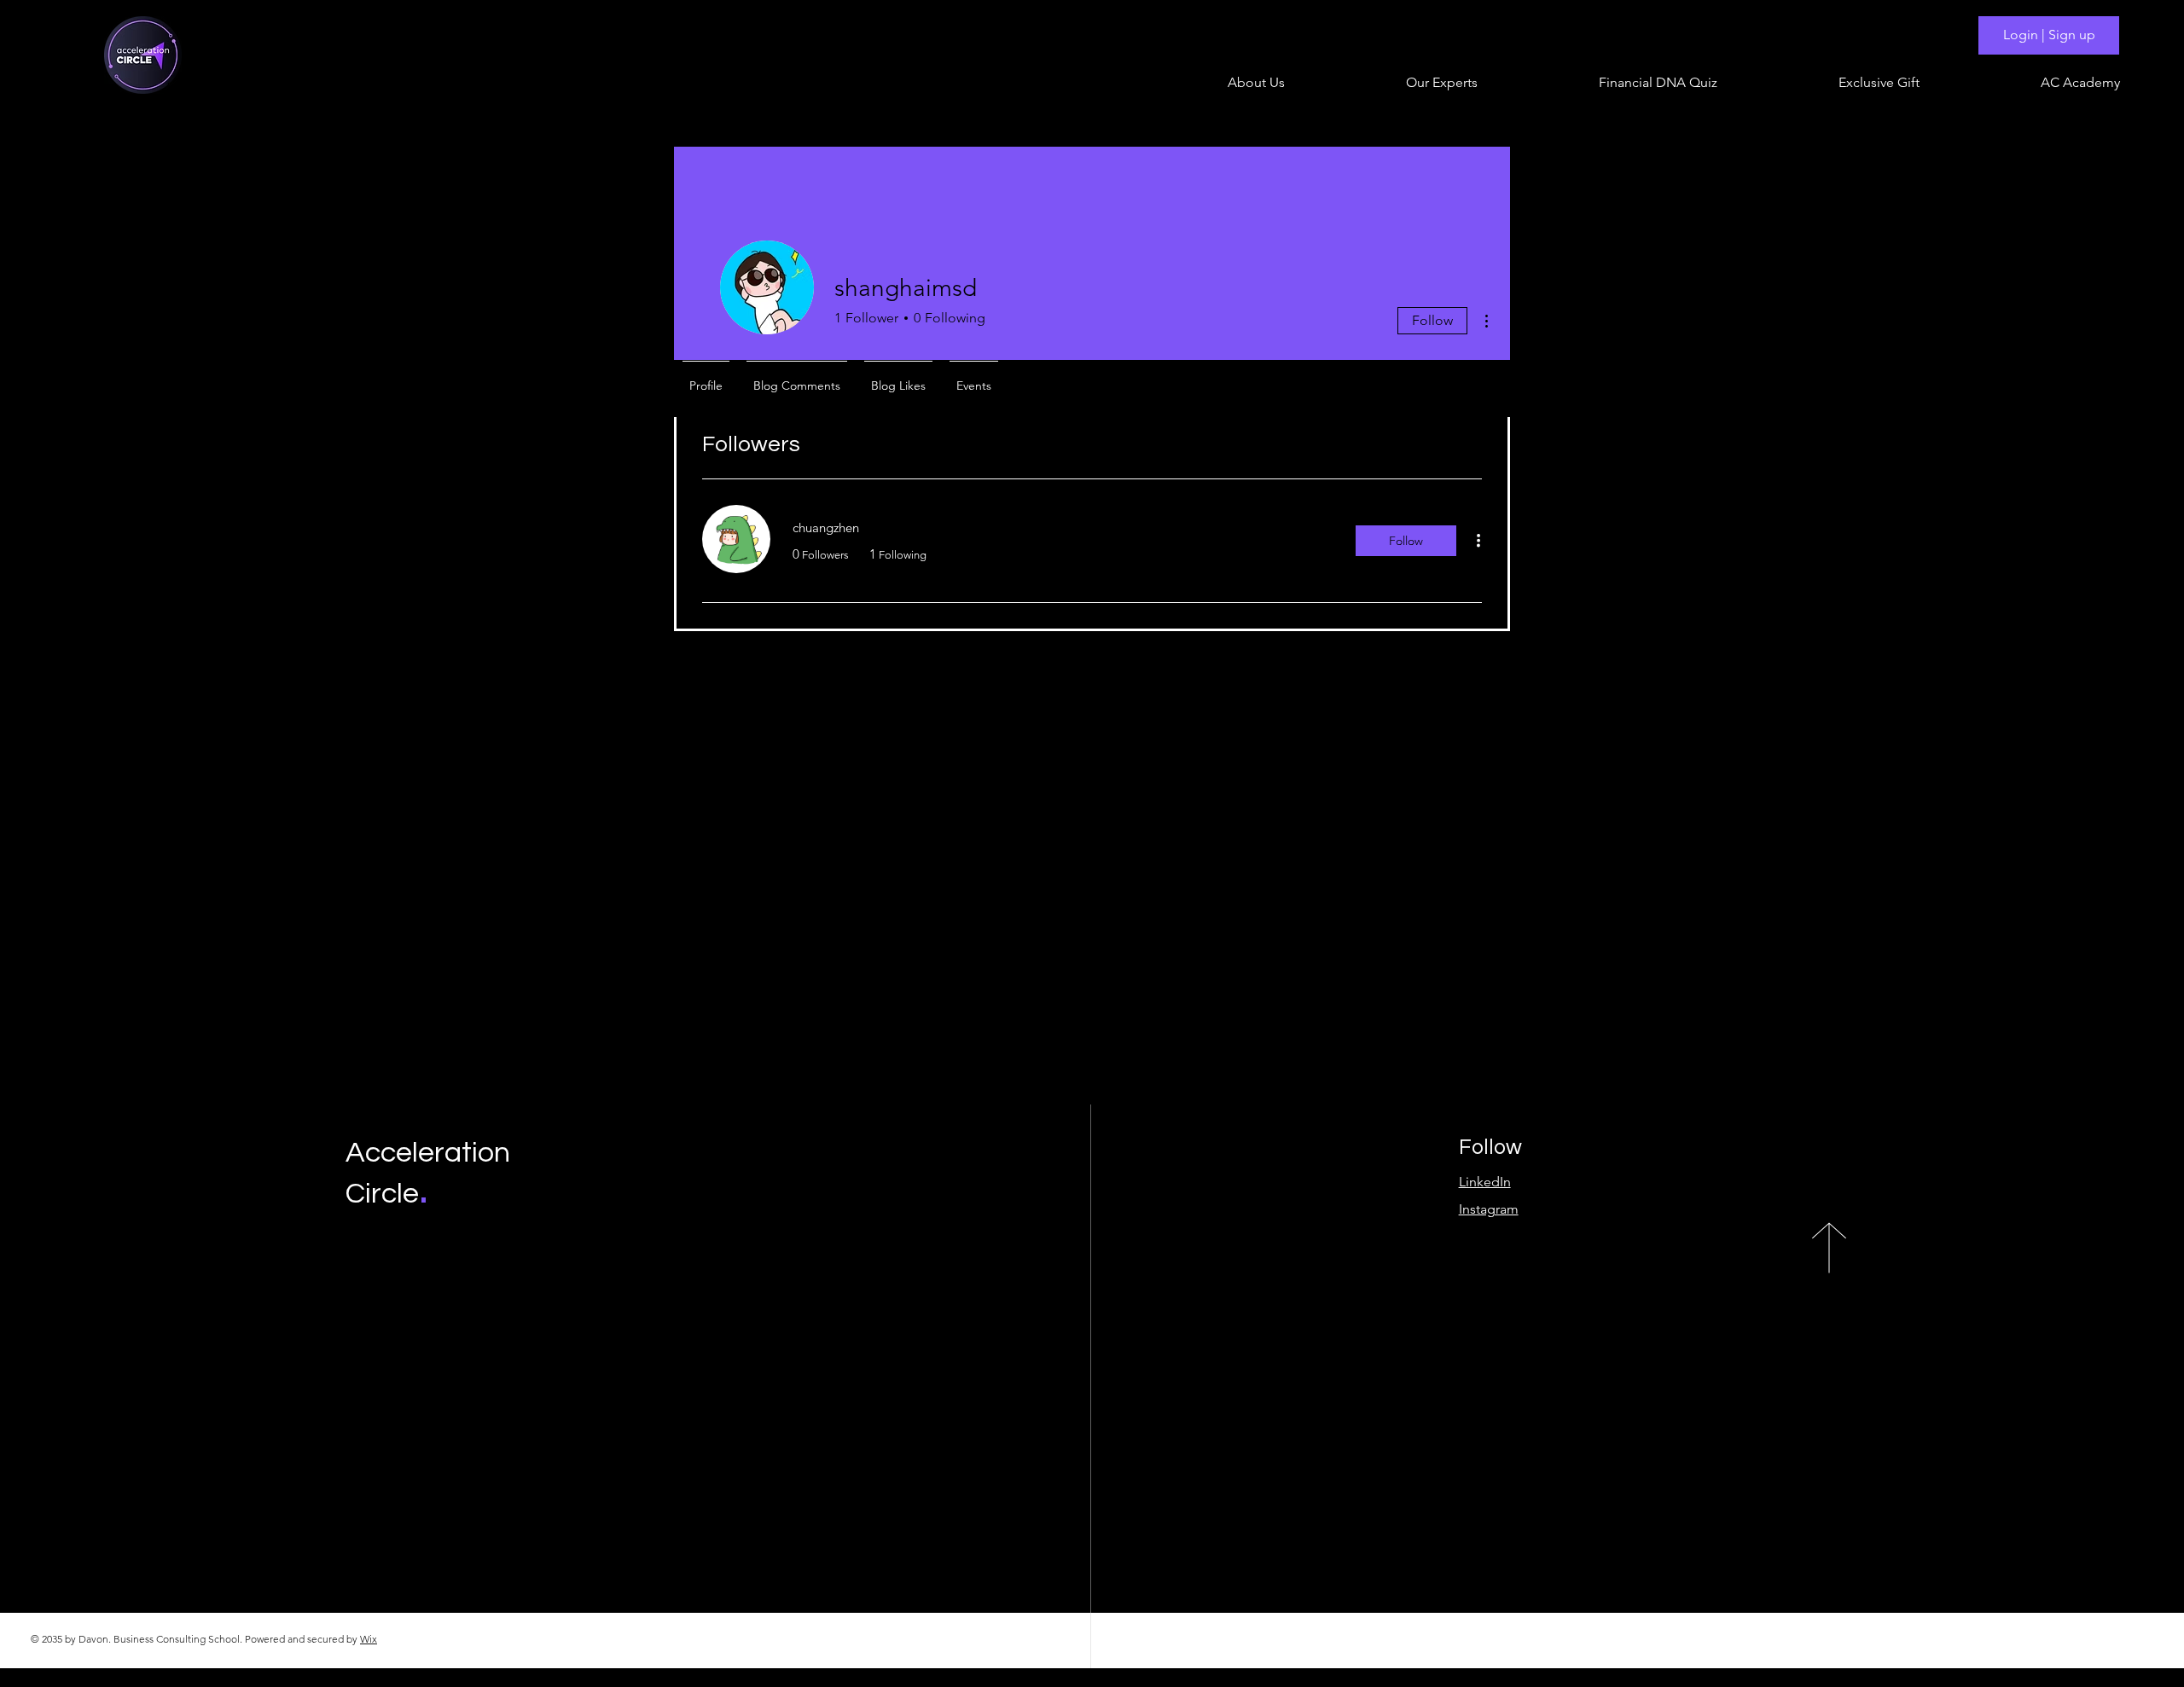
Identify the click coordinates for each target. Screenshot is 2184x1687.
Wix (369, 1639)
